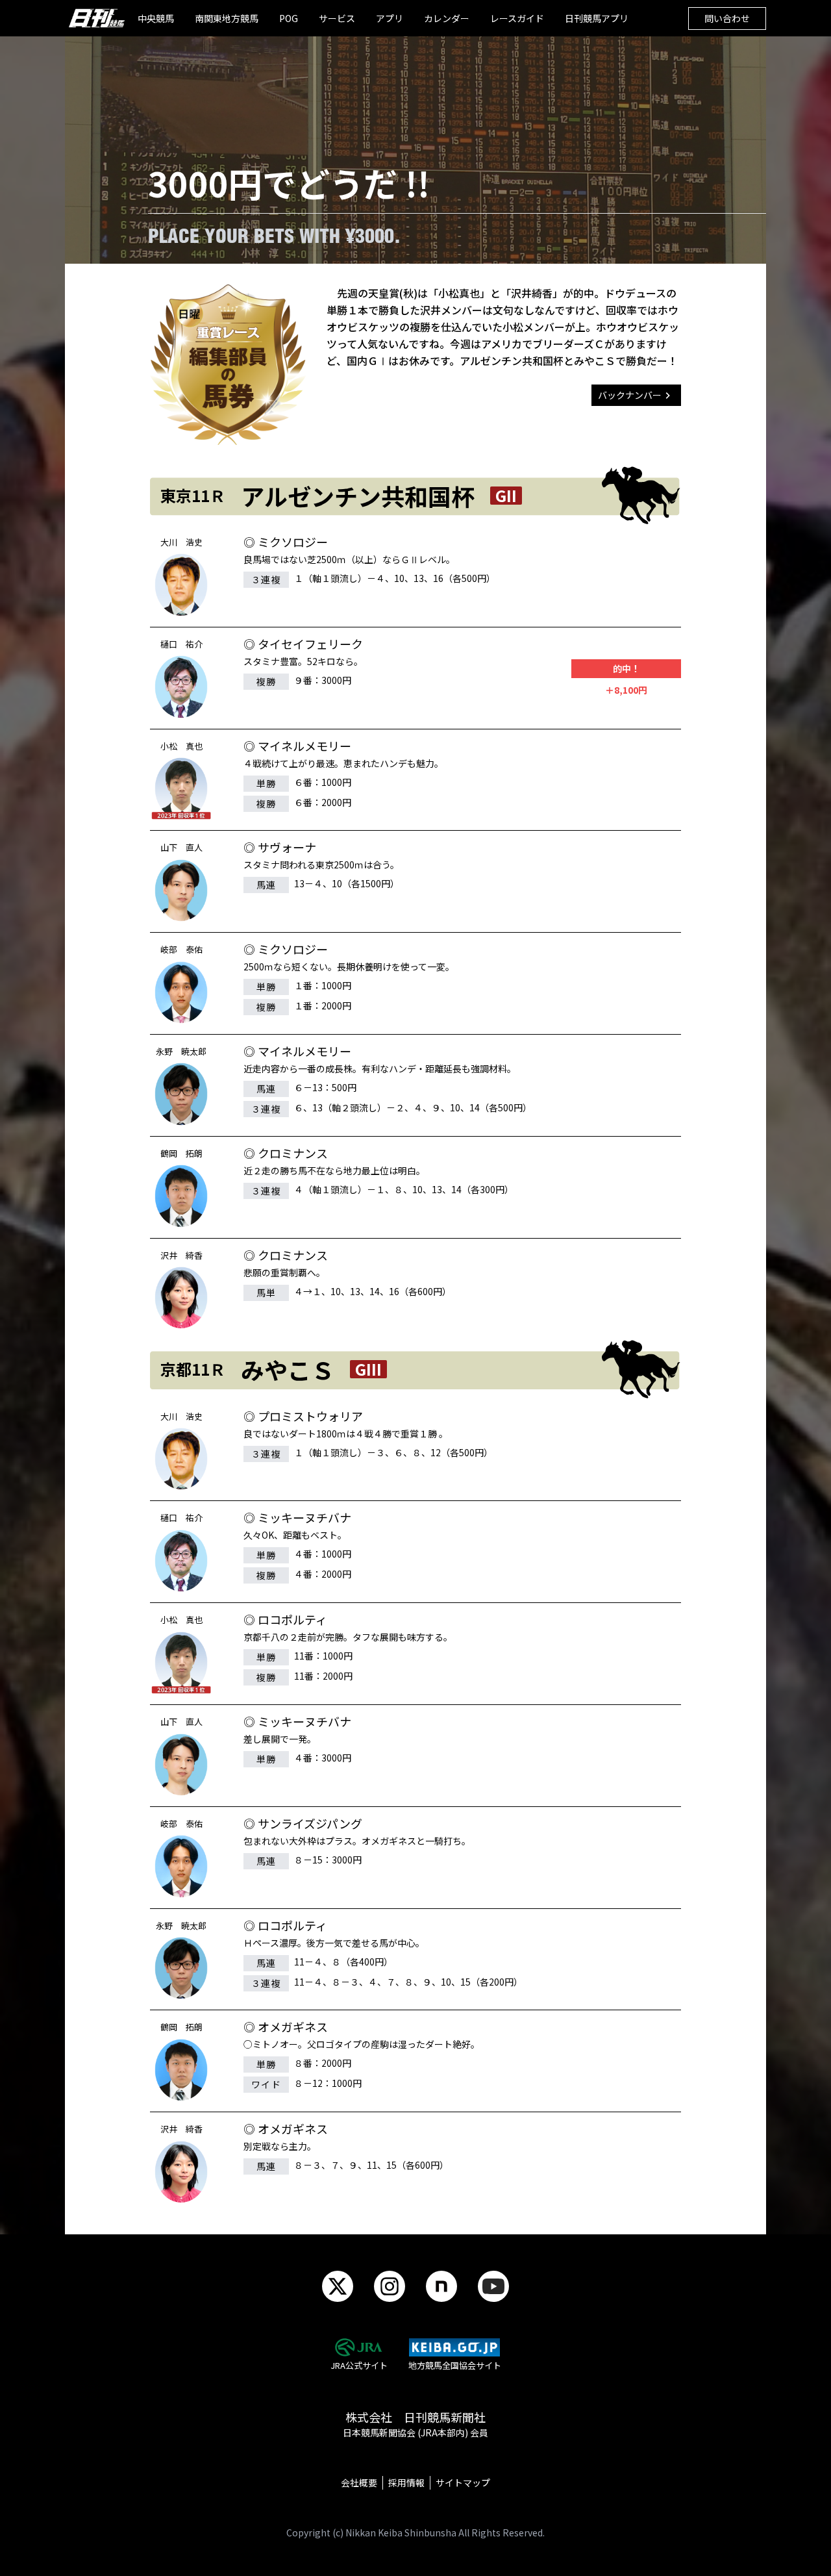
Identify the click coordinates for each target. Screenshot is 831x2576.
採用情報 (406, 2482)
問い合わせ (727, 18)
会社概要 (359, 2482)
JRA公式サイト (359, 2365)
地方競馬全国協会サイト (455, 2365)
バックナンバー (630, 395)
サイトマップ (463, 2482)
